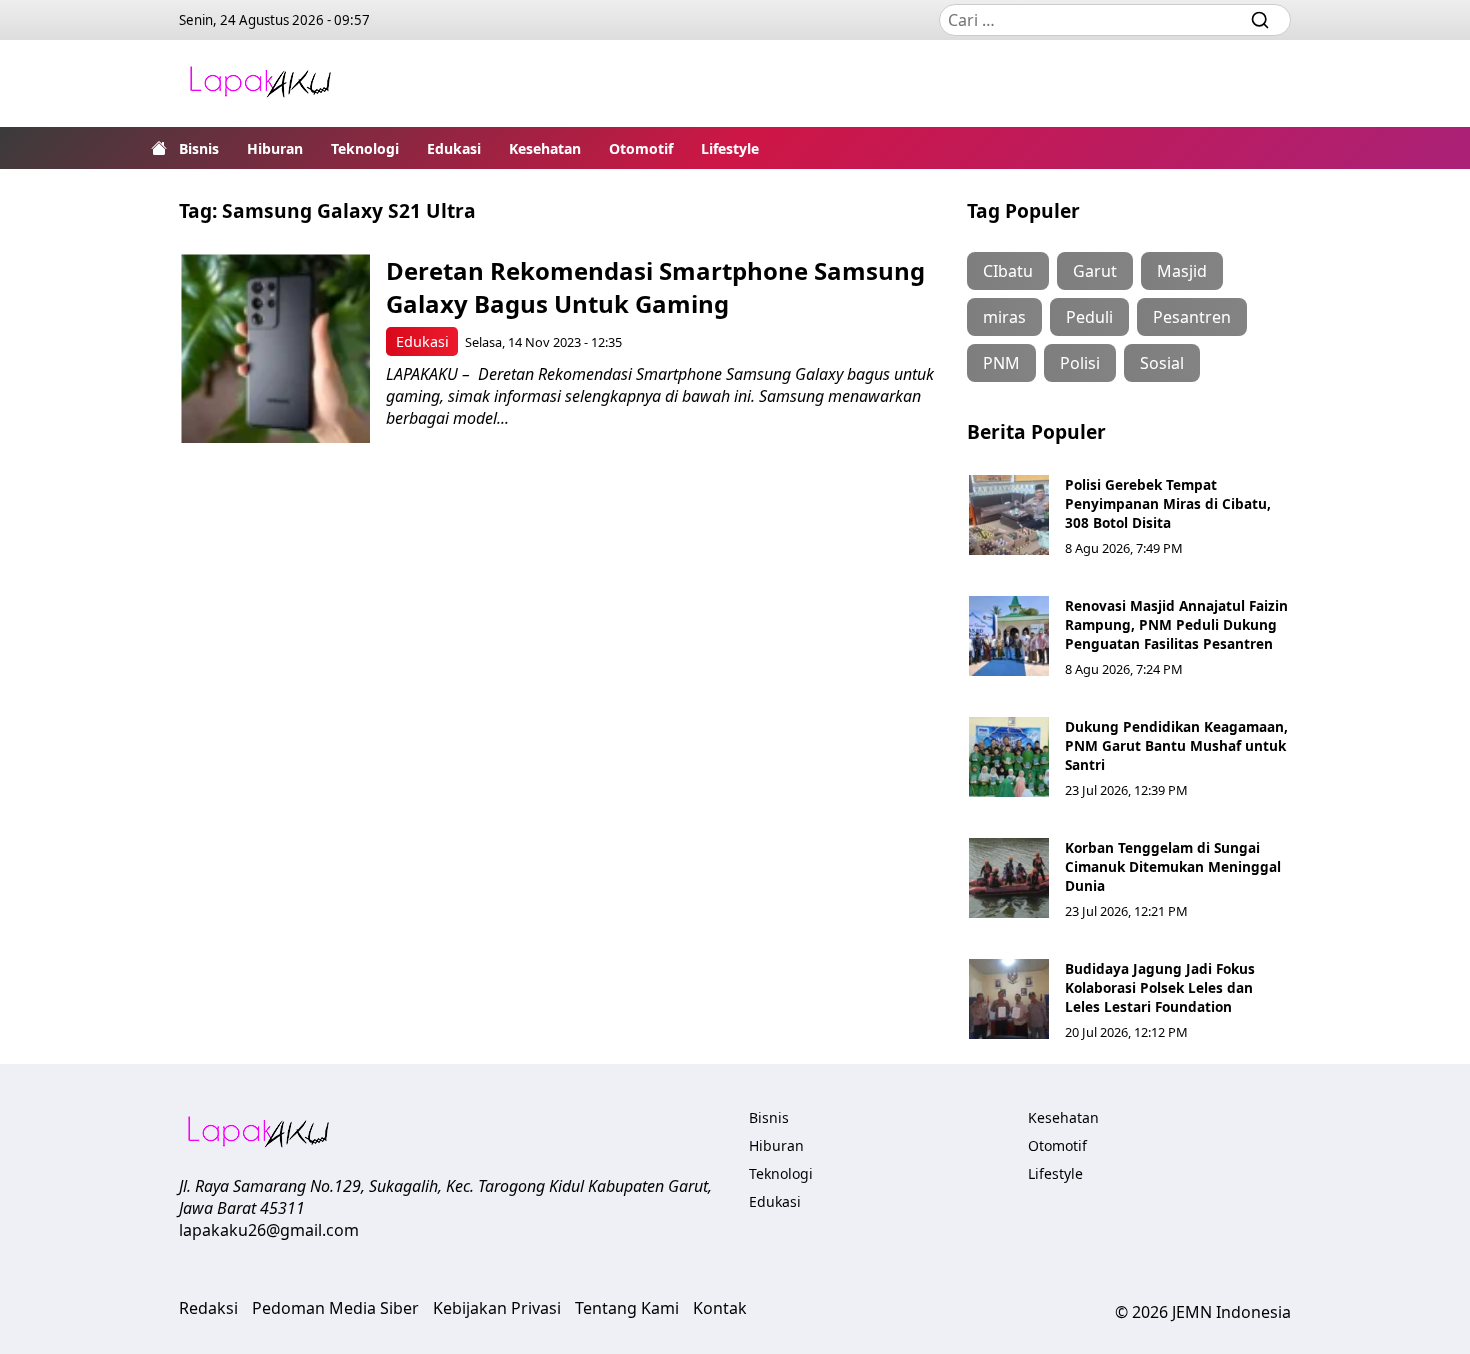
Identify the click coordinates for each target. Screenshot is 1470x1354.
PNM (1001, 363)
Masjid (1182, 271)
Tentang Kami (627, 1308)
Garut (1095, 271)
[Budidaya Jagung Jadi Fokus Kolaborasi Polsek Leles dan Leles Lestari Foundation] (1009, 999)
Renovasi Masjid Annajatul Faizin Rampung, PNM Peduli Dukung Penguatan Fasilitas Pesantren (1176, 624)
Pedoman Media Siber (335, 1308)
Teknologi (365, 148)
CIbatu (1008, 271)
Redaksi (208, 1308)
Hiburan (275, 148)
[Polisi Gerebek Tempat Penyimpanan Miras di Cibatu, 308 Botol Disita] (1009, 515)
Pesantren (1192, 317)
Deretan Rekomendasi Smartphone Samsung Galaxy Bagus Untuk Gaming (655, 287)
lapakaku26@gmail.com (269, 1230)
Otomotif (641, 148)
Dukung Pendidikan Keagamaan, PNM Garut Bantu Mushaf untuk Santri (1176, 745)
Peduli (1089, 317)
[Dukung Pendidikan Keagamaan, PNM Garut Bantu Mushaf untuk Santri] (1009, 757)
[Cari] (1260, 20)
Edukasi (454, 148)
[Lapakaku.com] (260, 83)
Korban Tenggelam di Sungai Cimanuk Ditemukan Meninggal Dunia (1173, 866)
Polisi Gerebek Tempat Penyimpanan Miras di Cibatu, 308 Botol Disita (1168, 503)
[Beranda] (159, 148)
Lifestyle (730, 148)
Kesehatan (545, 148)
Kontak (720, 1308)
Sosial (1162, 363)
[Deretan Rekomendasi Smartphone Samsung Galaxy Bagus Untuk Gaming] (275, 348)
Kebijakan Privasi (497, 1308)
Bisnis (199, 148)
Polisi (1080, 363)
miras (1004, 317)
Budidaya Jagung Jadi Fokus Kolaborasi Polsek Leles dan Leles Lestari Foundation (1160, 987)
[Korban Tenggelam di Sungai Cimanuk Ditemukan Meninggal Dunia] (1009, 878)
